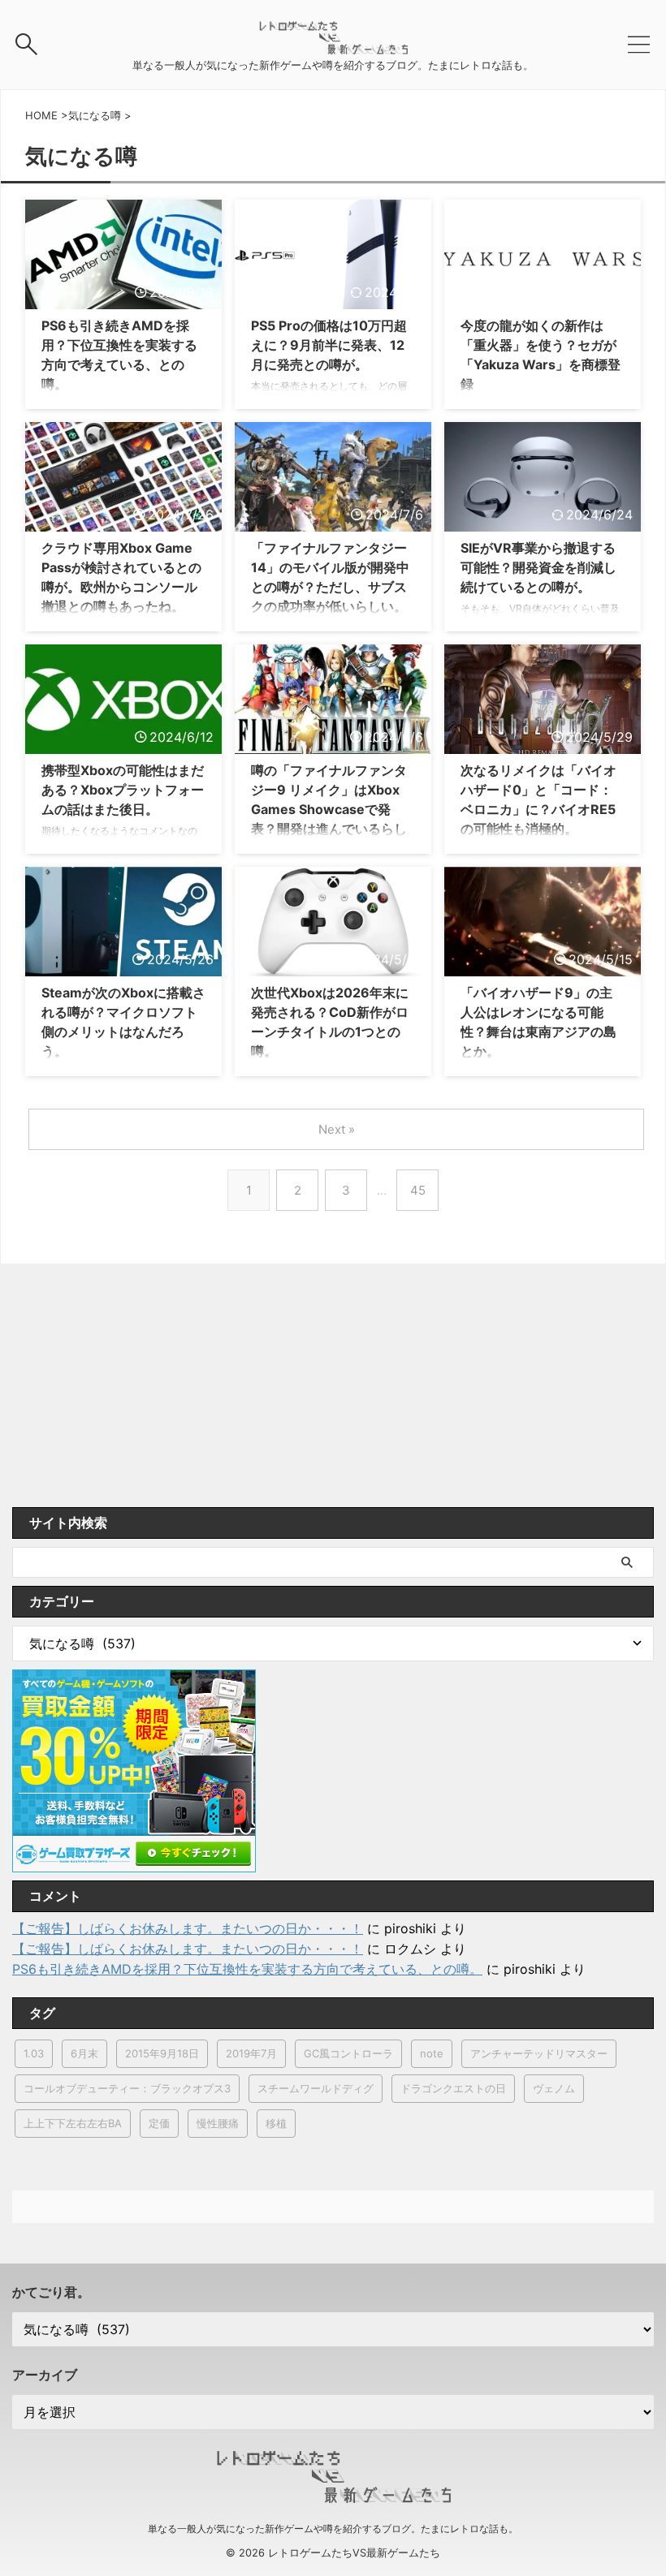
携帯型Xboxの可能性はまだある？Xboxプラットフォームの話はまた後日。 (123, 790)
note (432, 2053)
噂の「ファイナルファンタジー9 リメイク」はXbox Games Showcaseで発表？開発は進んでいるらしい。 (329, 809)
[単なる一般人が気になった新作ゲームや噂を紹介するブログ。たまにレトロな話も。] (333, 46)
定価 (159, 2123)
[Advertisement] (333, 1385)
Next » (337, 1129)
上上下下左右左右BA (73, 2123)
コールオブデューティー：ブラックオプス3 (127, 2088)
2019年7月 (251, 2053)
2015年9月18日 (162, 2053)
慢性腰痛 (218, 2123)
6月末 (84, 2053)
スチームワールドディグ (316, 2088)
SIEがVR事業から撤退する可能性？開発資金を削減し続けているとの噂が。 (538, 567)
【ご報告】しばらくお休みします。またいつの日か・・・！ (188, 1928)
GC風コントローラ (348, 2053)
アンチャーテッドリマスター (539, 2053)
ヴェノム (554, 2088)
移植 (276, 2123)
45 (418, 1190)
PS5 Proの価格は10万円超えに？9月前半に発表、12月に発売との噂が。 (329, 345)
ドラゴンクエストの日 (453, 2088)
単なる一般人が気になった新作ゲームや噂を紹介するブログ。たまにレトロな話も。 (333, 2529)
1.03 (34, 2053)
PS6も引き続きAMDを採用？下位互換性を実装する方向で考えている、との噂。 (247, 1969)
